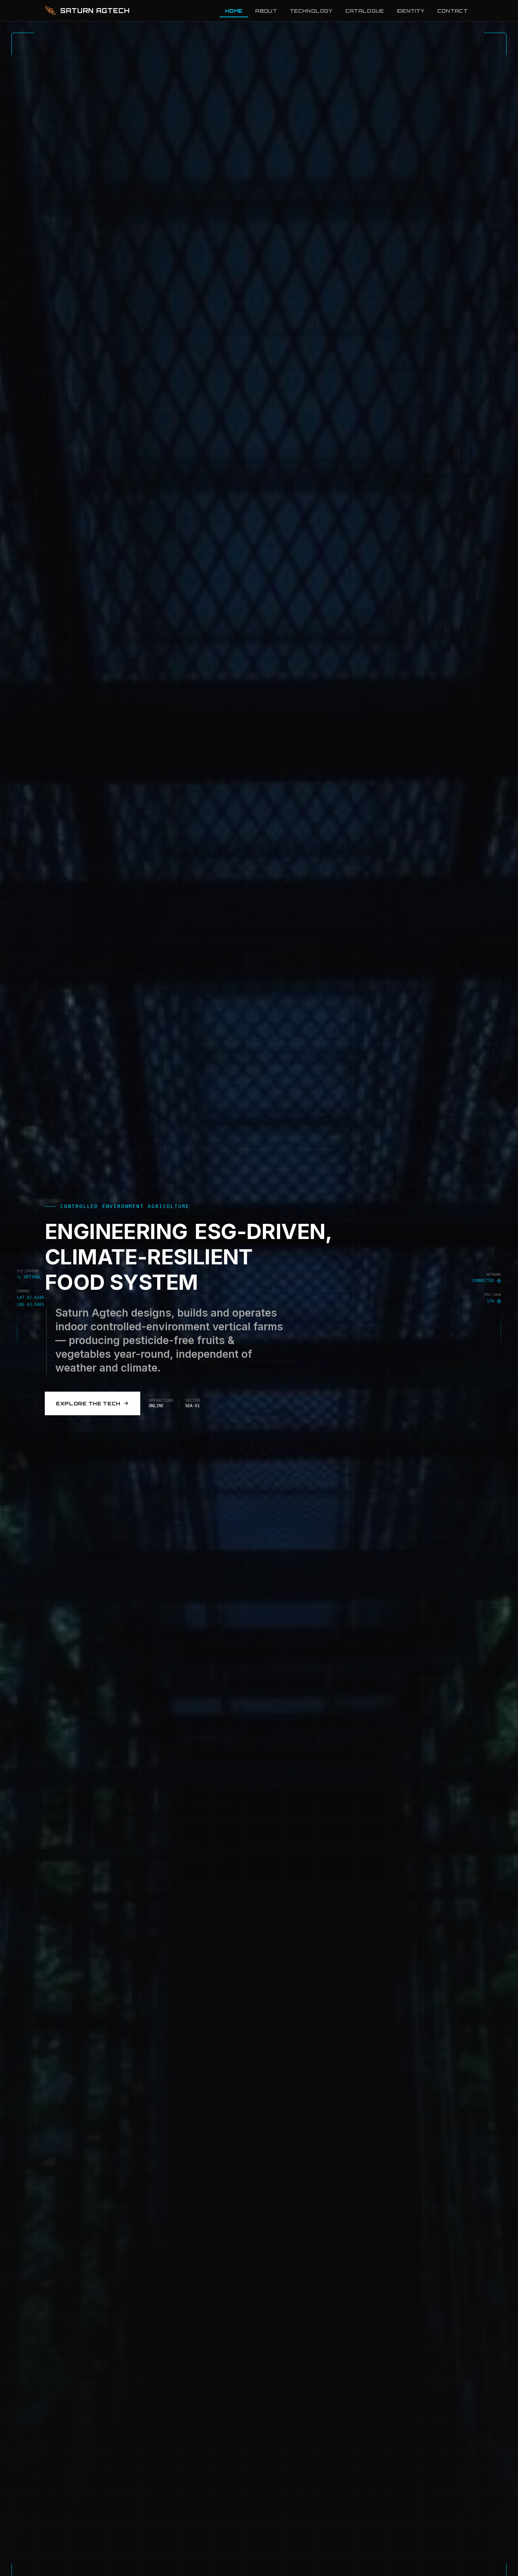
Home (234, 11)
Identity (411, 11)
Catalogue (365, 11)
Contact (452, 11)
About (266, 11)
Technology (311, 11)
